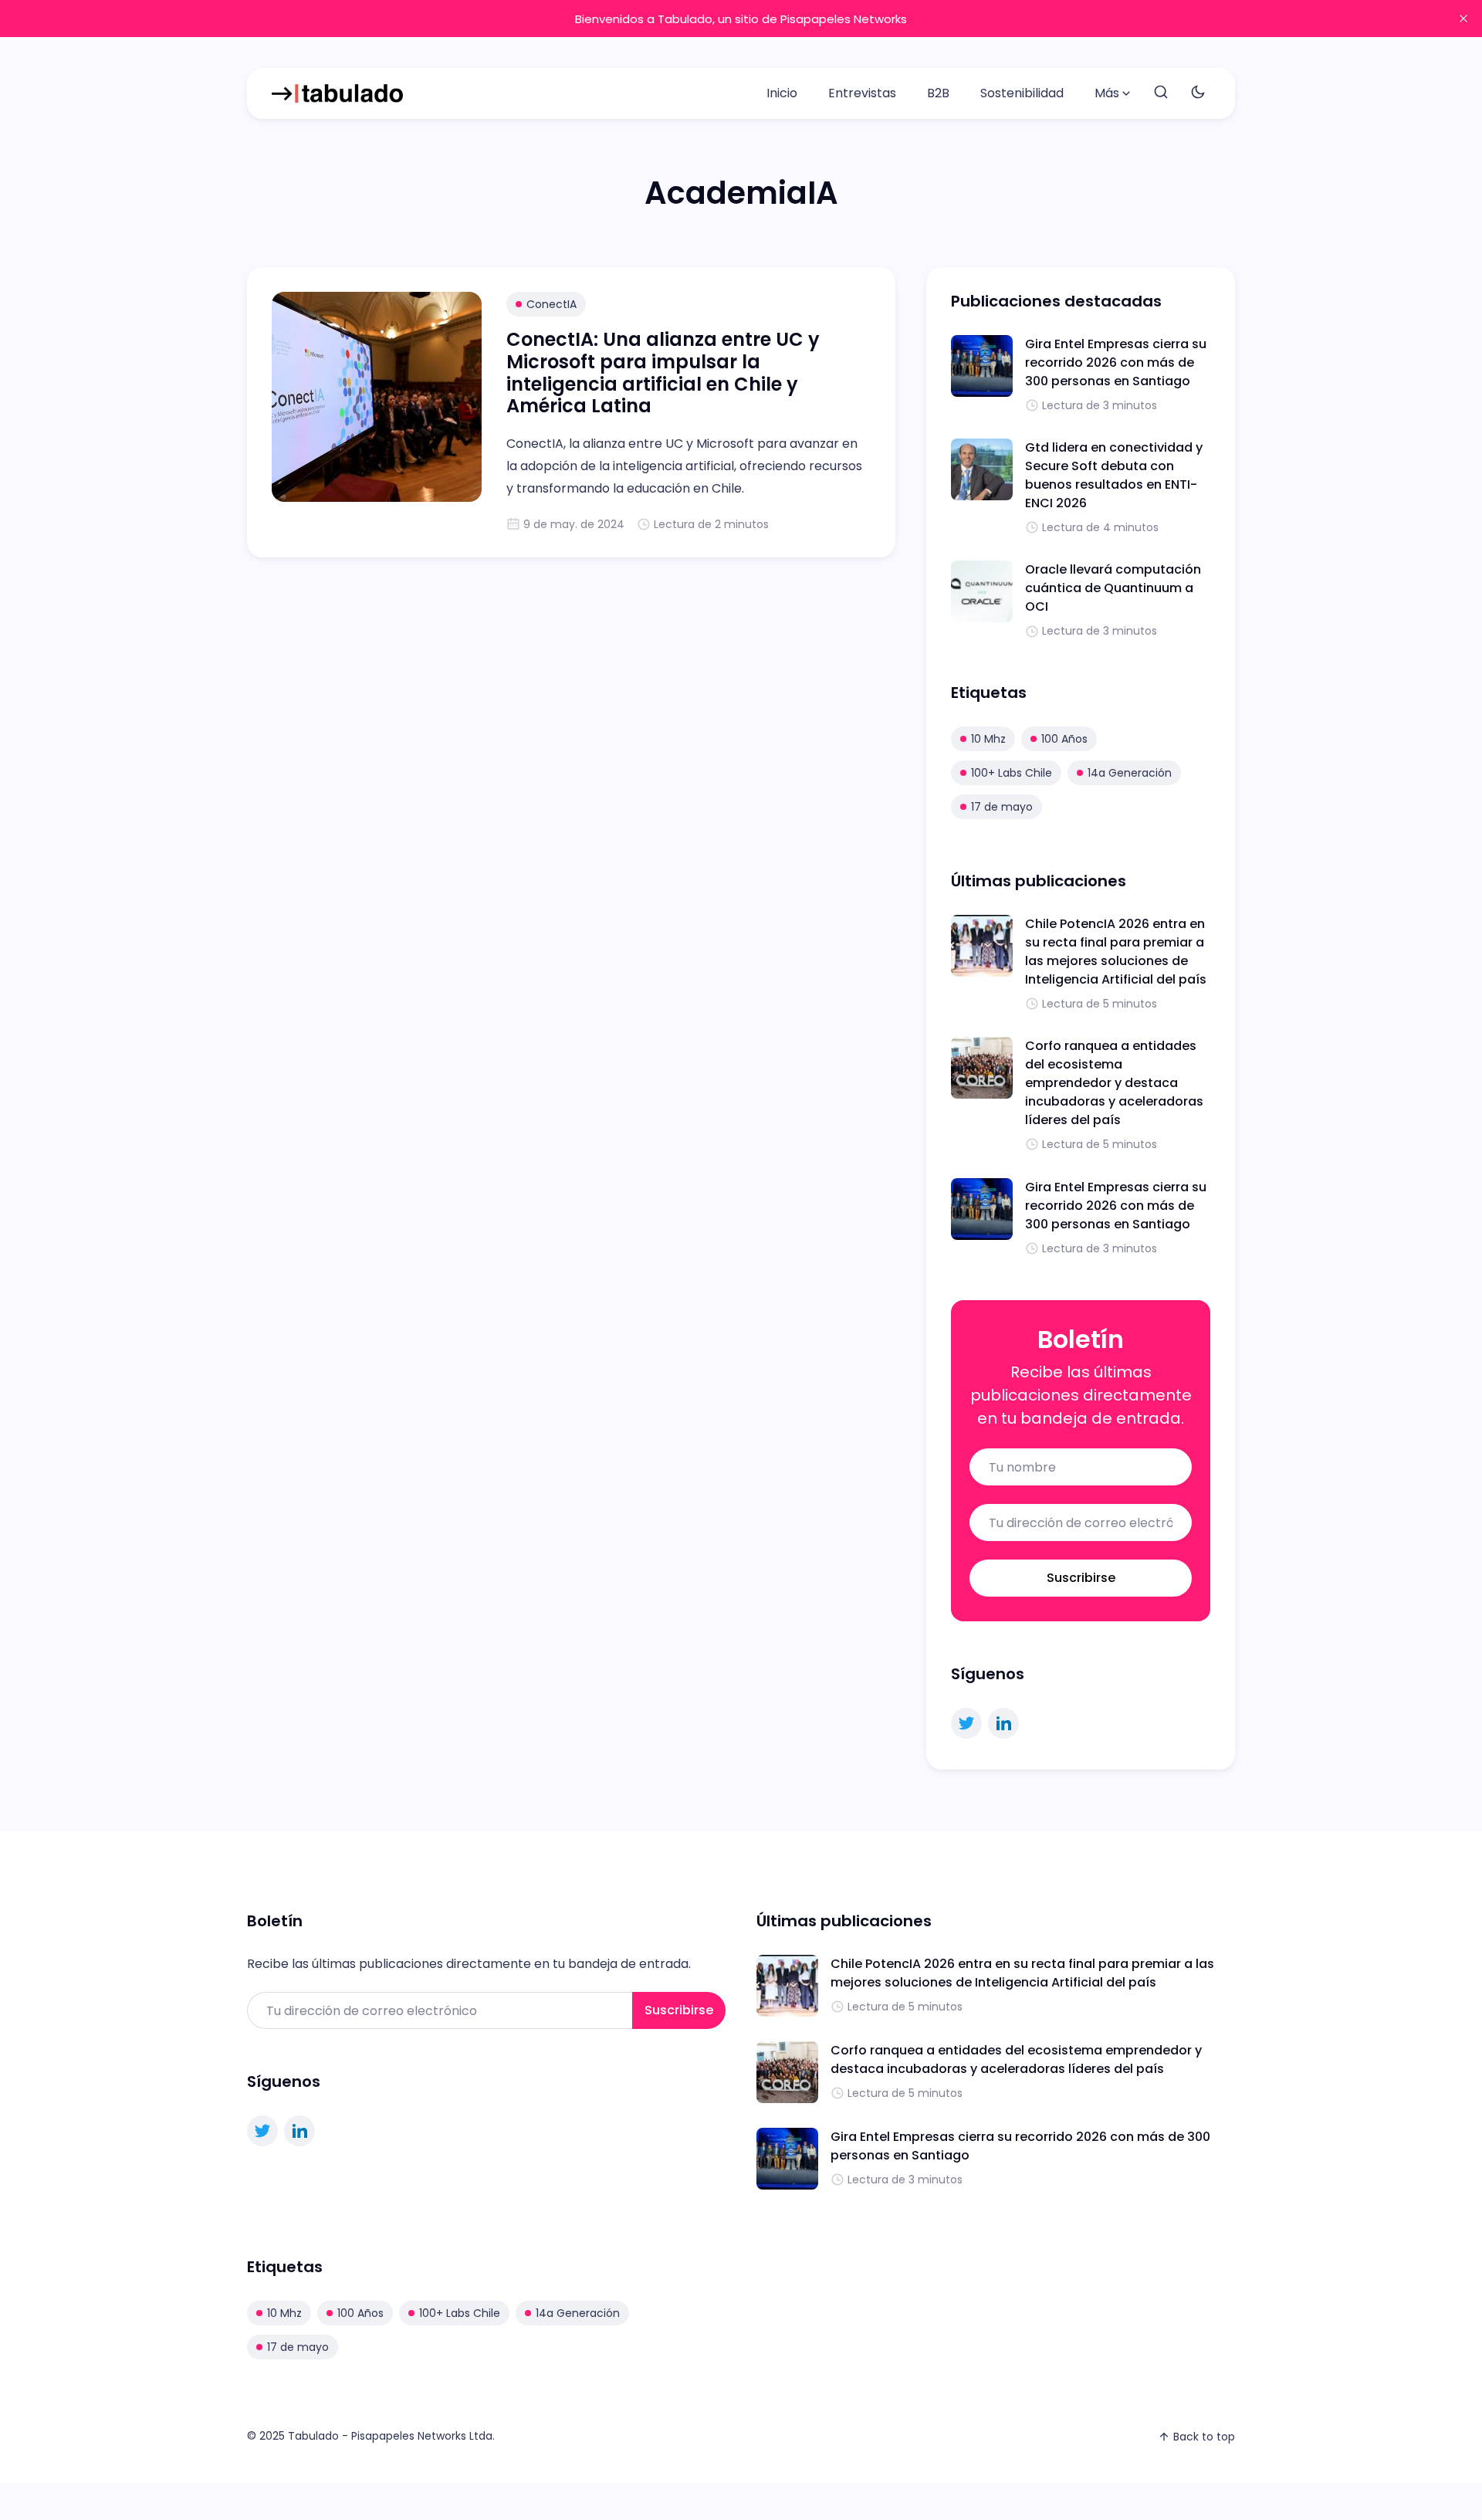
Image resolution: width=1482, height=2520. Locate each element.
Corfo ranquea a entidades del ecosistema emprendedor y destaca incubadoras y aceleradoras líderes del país (1114, 1083)
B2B (938, 93)
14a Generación (1130, 773)
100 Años (1064, 739)
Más (1107, 93)
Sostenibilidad (1022, 93)
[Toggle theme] (1198, 93)
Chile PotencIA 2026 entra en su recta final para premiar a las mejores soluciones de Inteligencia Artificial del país (1116, 952)
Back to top (1204, 2437)
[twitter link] (966, 1723)
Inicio (782, 93)
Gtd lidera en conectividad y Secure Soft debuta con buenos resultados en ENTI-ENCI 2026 (1114, 475)
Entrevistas (862, 93)
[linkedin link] (1003, 1723)
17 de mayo (1002, 807)
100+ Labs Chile (1012, 773)
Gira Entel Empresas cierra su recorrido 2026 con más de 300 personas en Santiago (1116, 362)
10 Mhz (988, 739)
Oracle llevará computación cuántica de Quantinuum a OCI (1113, 588)
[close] (1463, 19)
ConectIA (552, 304)
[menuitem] (782, 93)
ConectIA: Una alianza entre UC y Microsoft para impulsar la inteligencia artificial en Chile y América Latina (663, 373)
